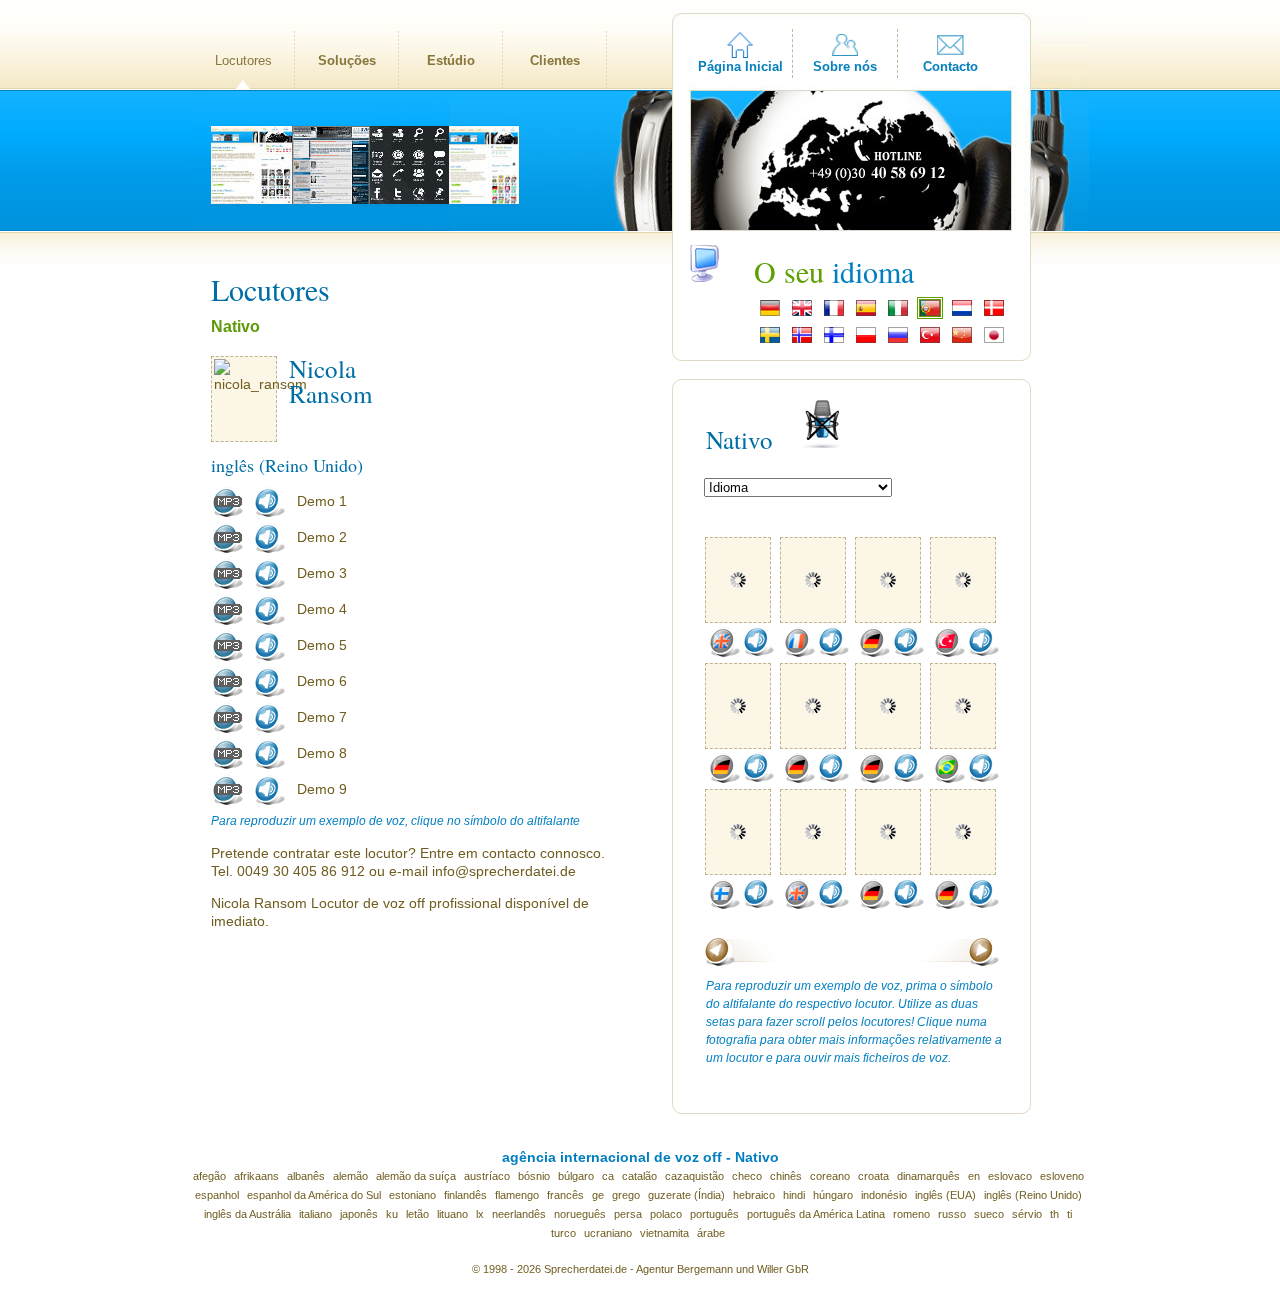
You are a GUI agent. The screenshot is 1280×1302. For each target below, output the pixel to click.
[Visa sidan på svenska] (770, 341)
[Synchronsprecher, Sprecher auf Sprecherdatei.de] (770, 314)
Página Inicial (740, 66)
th (1054, 1214)
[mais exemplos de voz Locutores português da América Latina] (949, 779)
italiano (315, 1214)
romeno (911, 1214)
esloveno (1062, 1176)
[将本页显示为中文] (962, 341)
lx (480, 1214)
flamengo (517, 1195)
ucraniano (608, 1233)
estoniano (412, 1195)
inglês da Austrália (247, 1214)
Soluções (347, 60)
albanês (306, 1176)
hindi (794, 1195)
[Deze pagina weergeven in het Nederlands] (962, 314)
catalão (639, 1176)
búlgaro (576, 1176)
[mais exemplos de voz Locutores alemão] (874, 653)
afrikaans (256, 1176)
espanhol (217, 1195)
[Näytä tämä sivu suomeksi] (834, 341)
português (714, 1214)
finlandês (465, 1195)
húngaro (833, 1195)
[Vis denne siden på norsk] (802, 341)
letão (417, 1214)
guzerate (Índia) (686, 1195)
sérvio (1027, 1214)
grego (626, 1195)
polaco (666, 1214)
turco (563, 1233)
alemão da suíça (416, 1176)
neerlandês (519, 1214)
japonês (359, 1214)
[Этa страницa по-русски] (898, 341)
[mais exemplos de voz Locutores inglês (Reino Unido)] (724, 653)
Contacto (950, 66)
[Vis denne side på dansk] (994, 314)
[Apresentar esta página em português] (930, 314)
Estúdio (451, 60)
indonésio (884, 1195)
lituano (452, 1214)
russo (952, 1214)
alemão (350, 1176)
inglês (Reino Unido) (1033, 1195)
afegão (209, 1176)
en (974, 1176)
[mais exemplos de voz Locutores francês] (799, 653)
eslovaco (1010, 1176)
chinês (786, 1176)
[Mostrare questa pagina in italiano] (898, 314)
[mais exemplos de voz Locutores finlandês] (724, 905)
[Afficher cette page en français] (834, 314)
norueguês (580, 1214)
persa (628, 1214)
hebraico (754, 1195)
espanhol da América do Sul (314, 1195)
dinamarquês (928, 1176)
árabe (711, 1233)
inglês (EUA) (945, 1195)
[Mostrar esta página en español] (866, 314)
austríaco (487, 1176)
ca (608, 1176)
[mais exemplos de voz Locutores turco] (949, 653)
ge (598, 1195)
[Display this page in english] (802, 314)
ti (1069, 1214)
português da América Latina (816, 1214)
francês (565, 1195)
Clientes (555, 60)
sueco (989, 1214)
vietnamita (664, 1233)
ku (392, 1214)
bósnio (534, 1176)
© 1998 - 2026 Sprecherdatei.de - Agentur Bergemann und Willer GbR (640, 1269)
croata (873, 1176)
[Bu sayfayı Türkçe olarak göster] (930, 341)
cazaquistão (694, 1176)
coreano (830, 1176)
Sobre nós (845, 66)
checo (747, 1176)
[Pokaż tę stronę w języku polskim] (866, 341)
